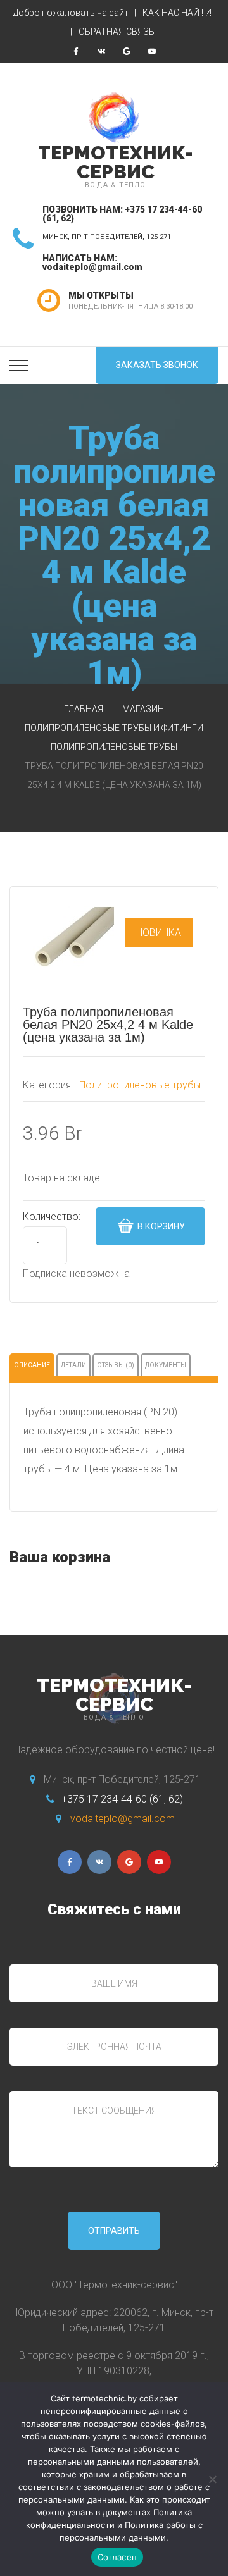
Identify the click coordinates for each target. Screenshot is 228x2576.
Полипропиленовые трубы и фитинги (114, 728)
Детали (73, 1365)
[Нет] (212, 2479)
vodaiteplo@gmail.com (92, 267)
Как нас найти (177, 13)
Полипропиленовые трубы (114, 747)
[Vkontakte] (101, 51)
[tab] (32, 1365)
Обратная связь (117, 32)
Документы (166, 1365)
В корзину (160, 1226)
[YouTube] (152, 51)
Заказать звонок (157, 365)
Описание (32, 1365)
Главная (84, 709)
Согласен (117, 2557)
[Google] (127, 51)
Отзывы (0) (116, 1365)
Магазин (143, 709)
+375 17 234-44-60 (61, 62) (122, 1799)
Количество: (52, 1217)
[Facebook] (76, 51)
